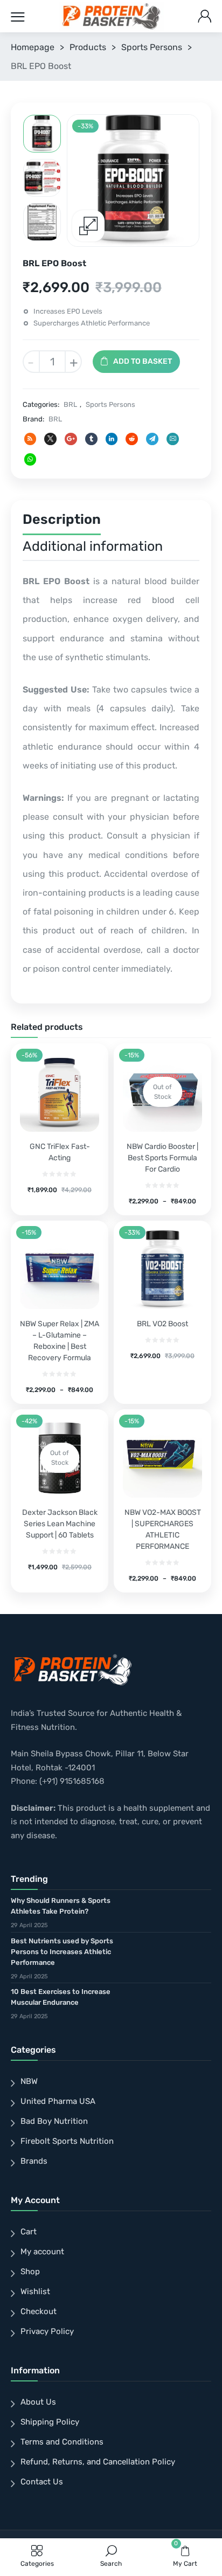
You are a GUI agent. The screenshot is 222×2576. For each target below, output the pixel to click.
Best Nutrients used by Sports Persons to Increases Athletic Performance (62, 1952)
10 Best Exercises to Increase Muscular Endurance (61, 1997)
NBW (29, 2081)
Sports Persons (152, 47)
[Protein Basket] (112, 16)
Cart (29, 2232)
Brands (34, 2161)
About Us (38, 2402)
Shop (30, 2272)
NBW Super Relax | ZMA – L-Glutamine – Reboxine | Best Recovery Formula (60, 1341)
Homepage (33, 47)
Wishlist (35, 2291)
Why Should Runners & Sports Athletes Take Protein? (61, 1906)
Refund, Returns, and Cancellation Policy (98, 2462)
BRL (70, 404)
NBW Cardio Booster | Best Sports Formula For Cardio (162, 1158)
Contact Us (42, 2482)
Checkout (39, 2311)
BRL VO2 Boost (162, 1324)
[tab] (62, 522)
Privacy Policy (47, 2331)
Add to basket (143, 361)
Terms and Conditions (62, 2442)
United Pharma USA (58, 2101)
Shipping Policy (50, 2422)
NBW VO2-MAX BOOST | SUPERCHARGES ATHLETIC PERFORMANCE (163, 1529)
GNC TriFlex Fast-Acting (60, 1152)
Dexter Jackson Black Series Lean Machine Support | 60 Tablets (60, 1524)
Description (62, 519)
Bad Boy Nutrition (54, 2121)
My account (42, 2252)
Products (88, 47)
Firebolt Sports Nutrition (67, 2141)
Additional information (93, 546)
